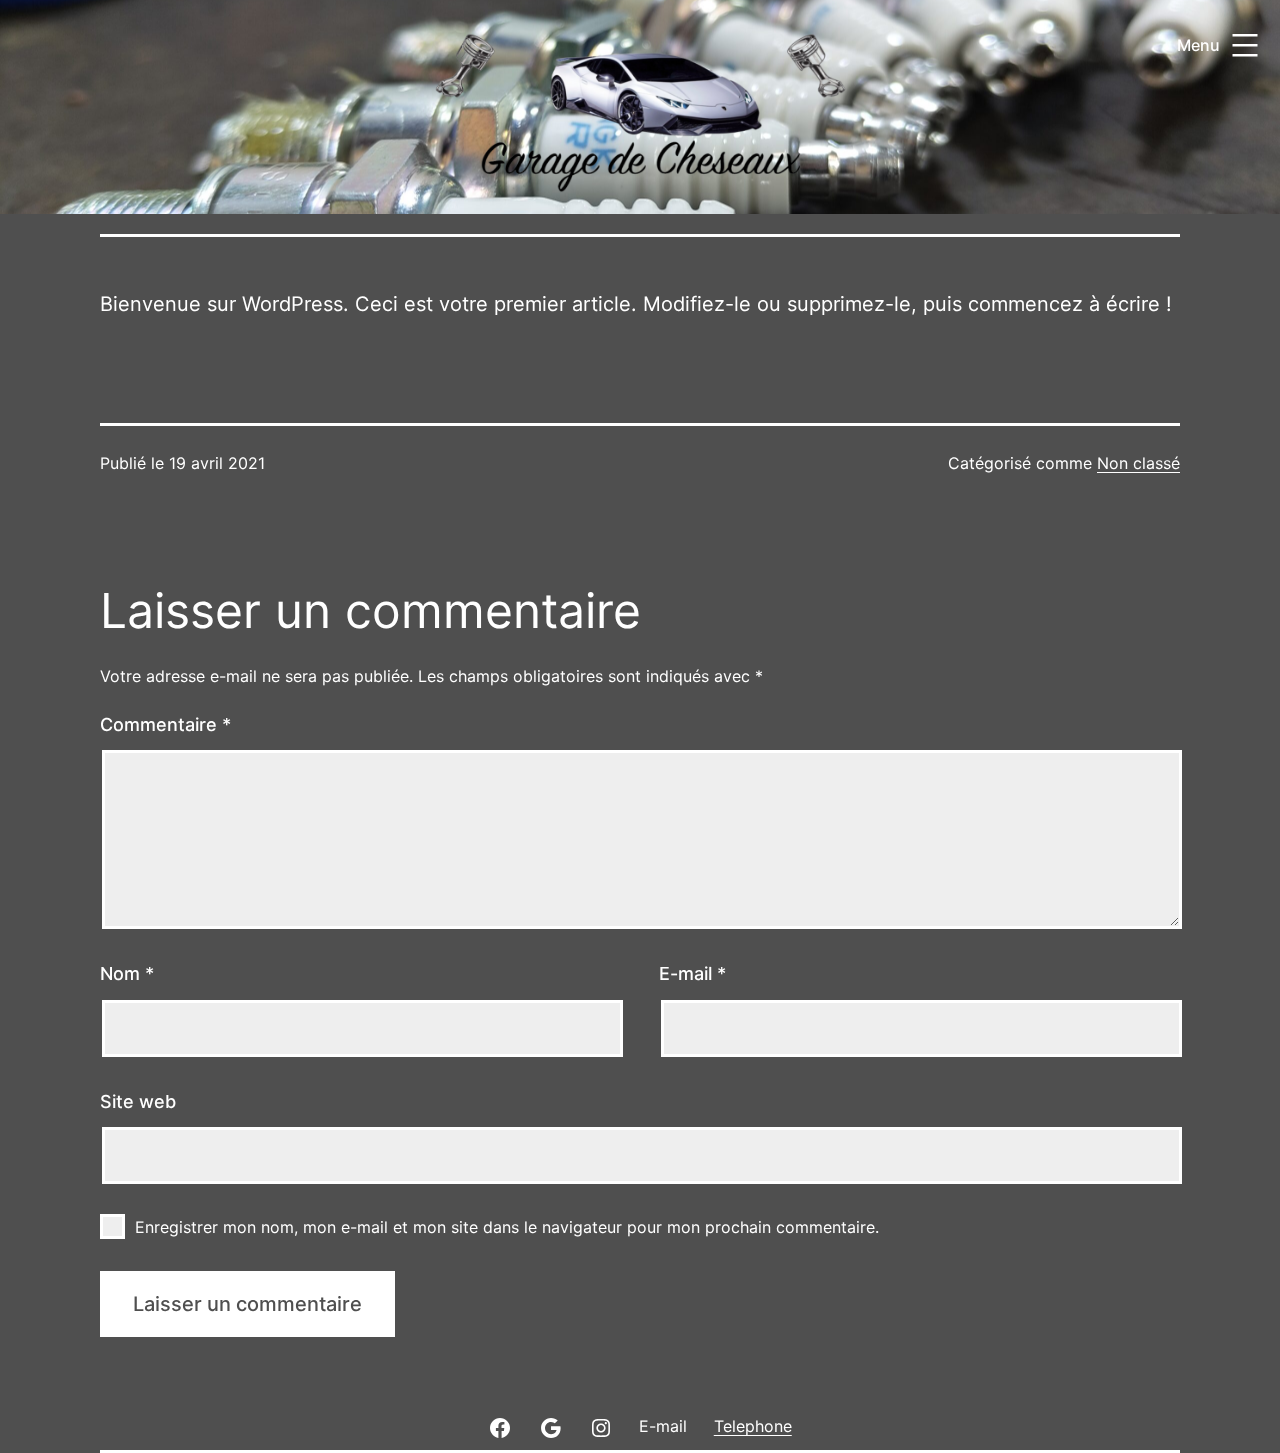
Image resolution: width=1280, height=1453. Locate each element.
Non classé (1138, 463)
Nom (127, 973)
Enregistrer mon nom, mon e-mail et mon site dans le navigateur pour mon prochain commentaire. (507, 1227)
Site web (138, 1101)
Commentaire (165, 724)
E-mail (692, 973)
